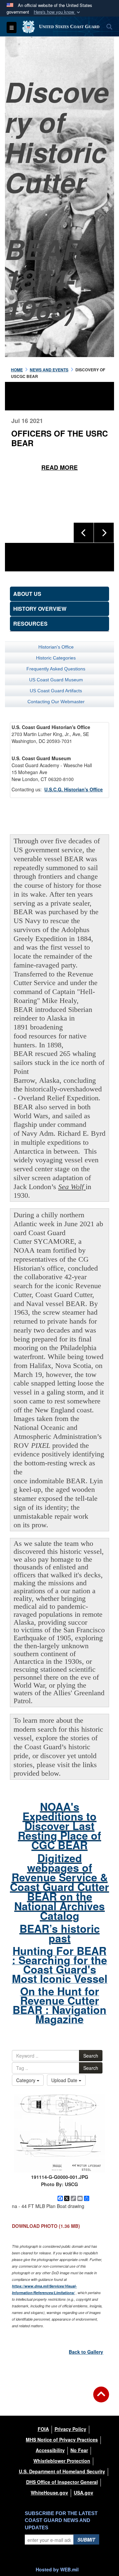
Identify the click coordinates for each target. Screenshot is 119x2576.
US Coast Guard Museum (56, 680)
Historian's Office (56, 647)
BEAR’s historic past (60, 1933)
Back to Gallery (86, 2352)
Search (91, 2056)
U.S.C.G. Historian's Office (74, 789)
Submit (86, 2540)
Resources (30, 624)
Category (26, 2080)
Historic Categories (56, 658)
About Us (27, 594)
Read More (59, 468)
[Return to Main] (101, 2398)
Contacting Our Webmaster (56, 702)
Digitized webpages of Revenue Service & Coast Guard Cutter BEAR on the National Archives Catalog (59, 1887)
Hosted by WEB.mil (57, 2569)
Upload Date (65, 2080)
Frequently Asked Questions (56, 669)
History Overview (40, 609)
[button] (58, 12)
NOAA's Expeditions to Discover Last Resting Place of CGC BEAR (59, 1826)
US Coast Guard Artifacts (56, 691)
